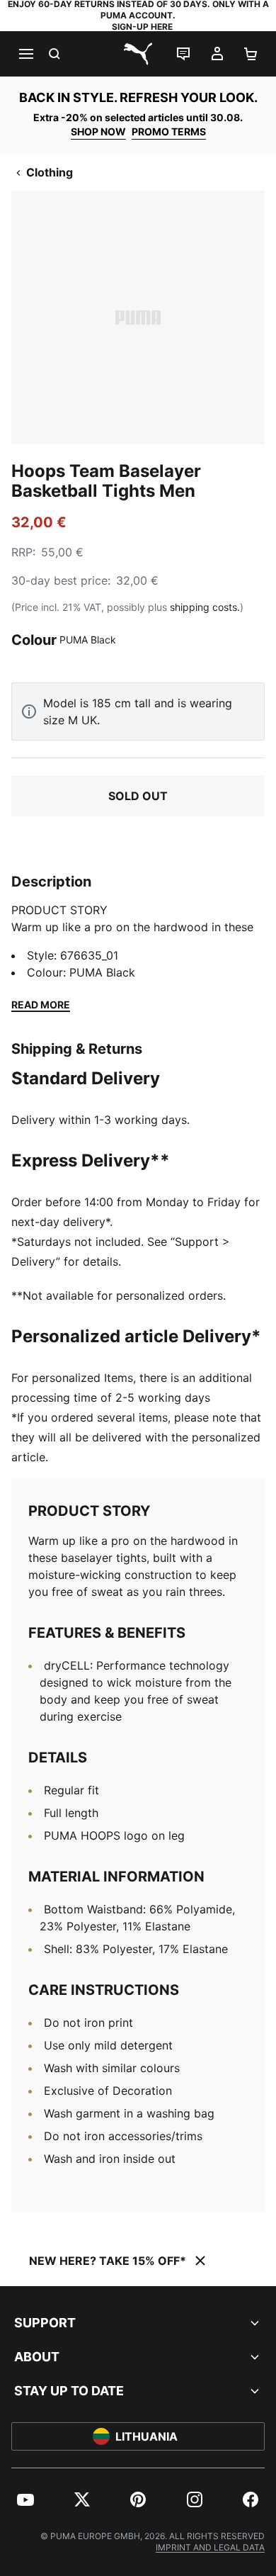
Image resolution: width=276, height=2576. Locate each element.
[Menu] (25, 54)
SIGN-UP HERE (142, 27)
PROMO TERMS (169, 131)
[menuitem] (25, 2499)
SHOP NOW (98, 131)
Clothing (50, 172)
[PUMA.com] (138, 54)
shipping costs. (205, 607)
